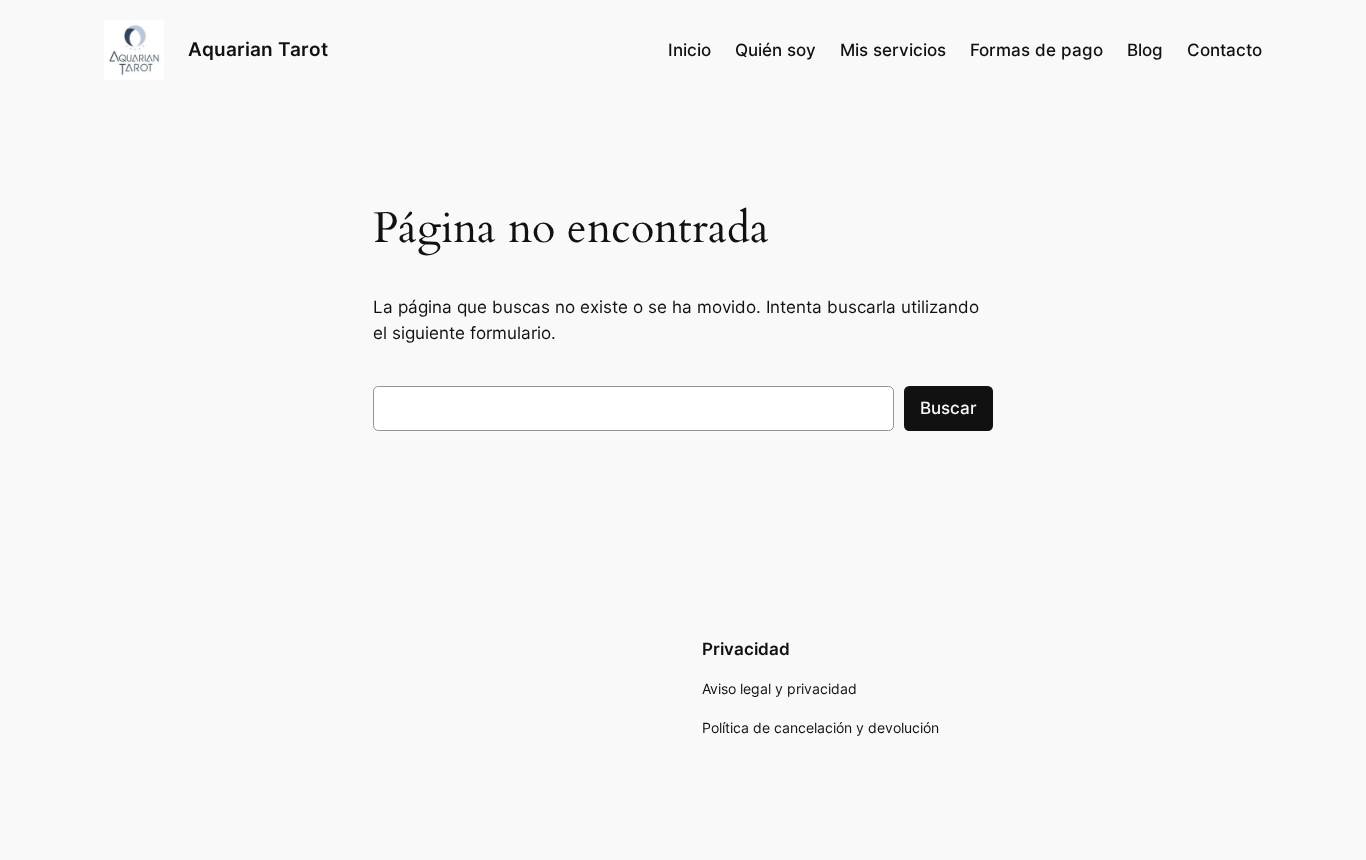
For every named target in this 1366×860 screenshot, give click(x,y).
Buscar (948, 408)
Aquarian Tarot (258, 49)
